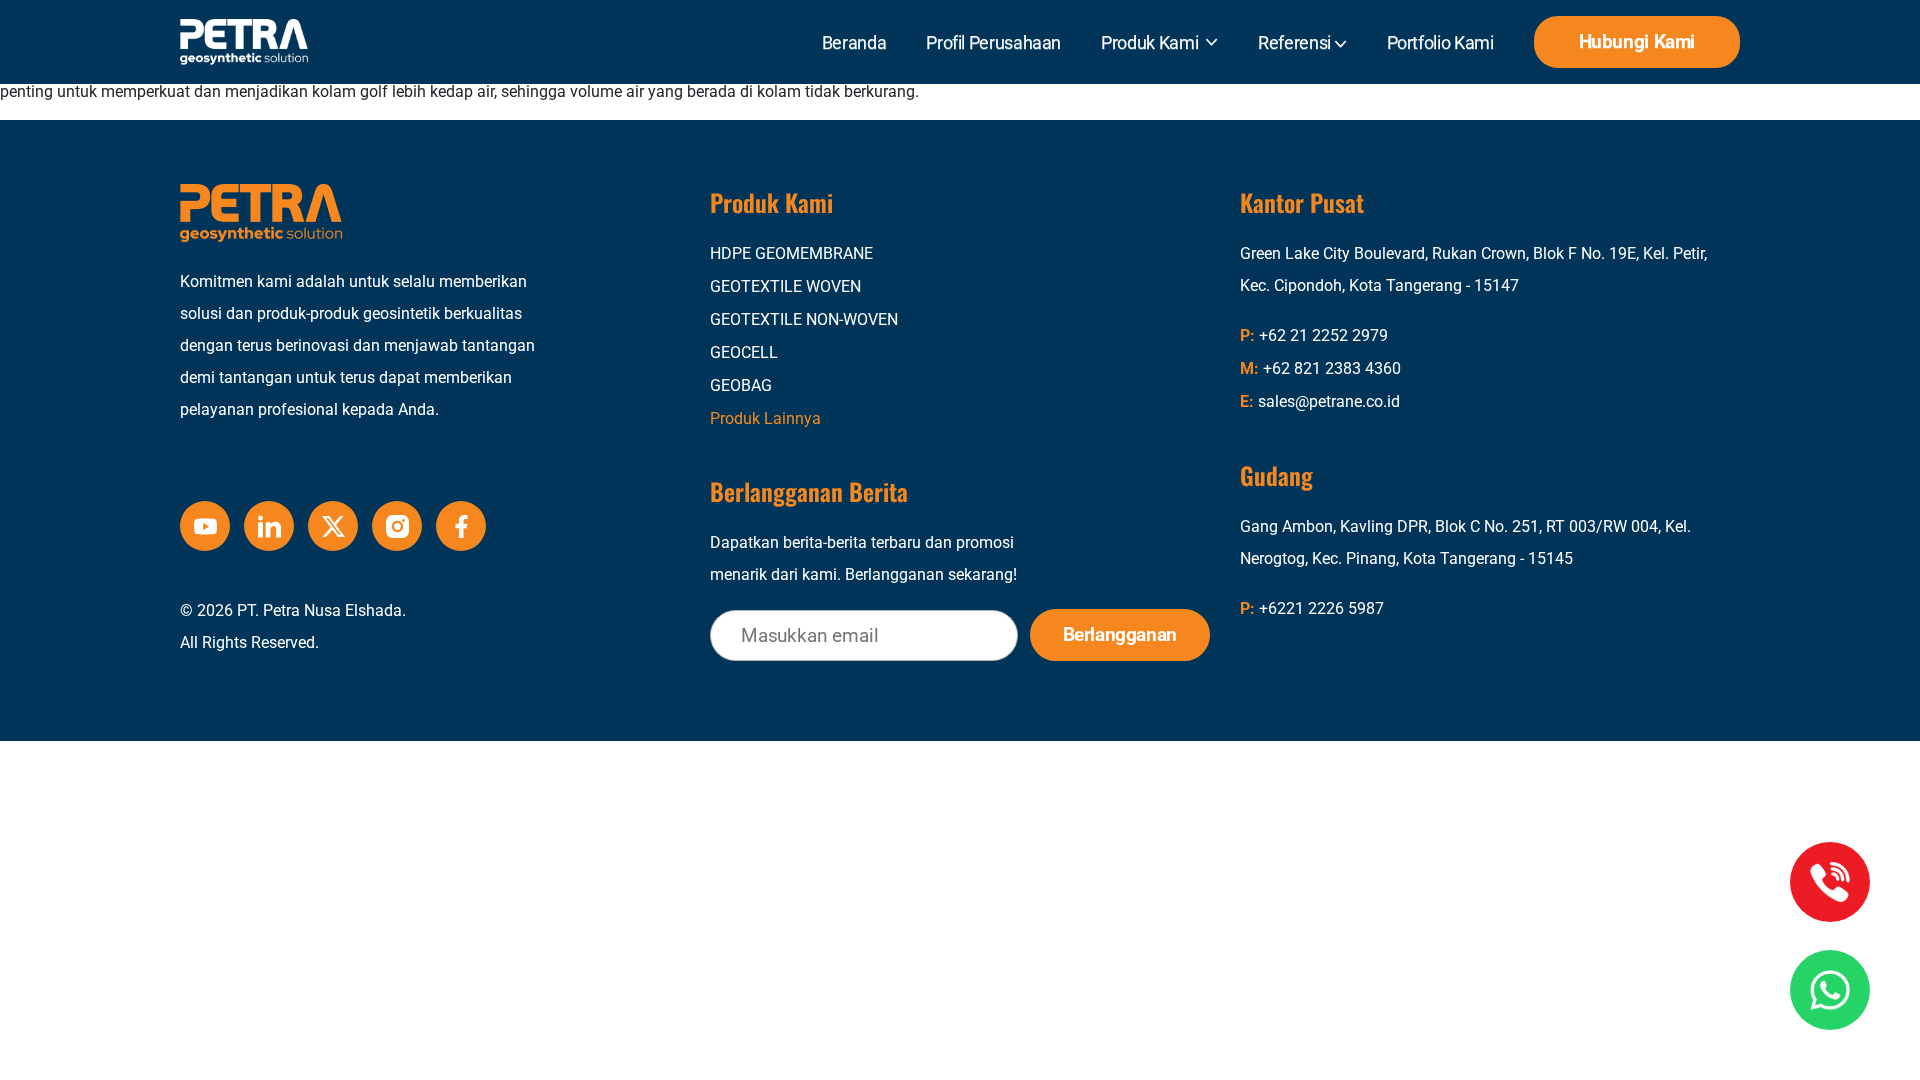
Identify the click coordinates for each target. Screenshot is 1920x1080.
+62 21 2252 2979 (1323, 335)
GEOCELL (744, 352)
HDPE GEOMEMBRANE (791, 253)
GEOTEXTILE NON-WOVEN (804, 319)
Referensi (1296, 42)
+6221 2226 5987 (1321, 608)
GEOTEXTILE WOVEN (785, 286)
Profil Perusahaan (993, 42)
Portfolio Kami (1440, 42)
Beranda (854, 42)
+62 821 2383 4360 (1332, 368)
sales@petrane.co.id (1329, 401)
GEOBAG (741, 385)
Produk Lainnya (765, 418)
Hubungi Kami (1637, 41)
